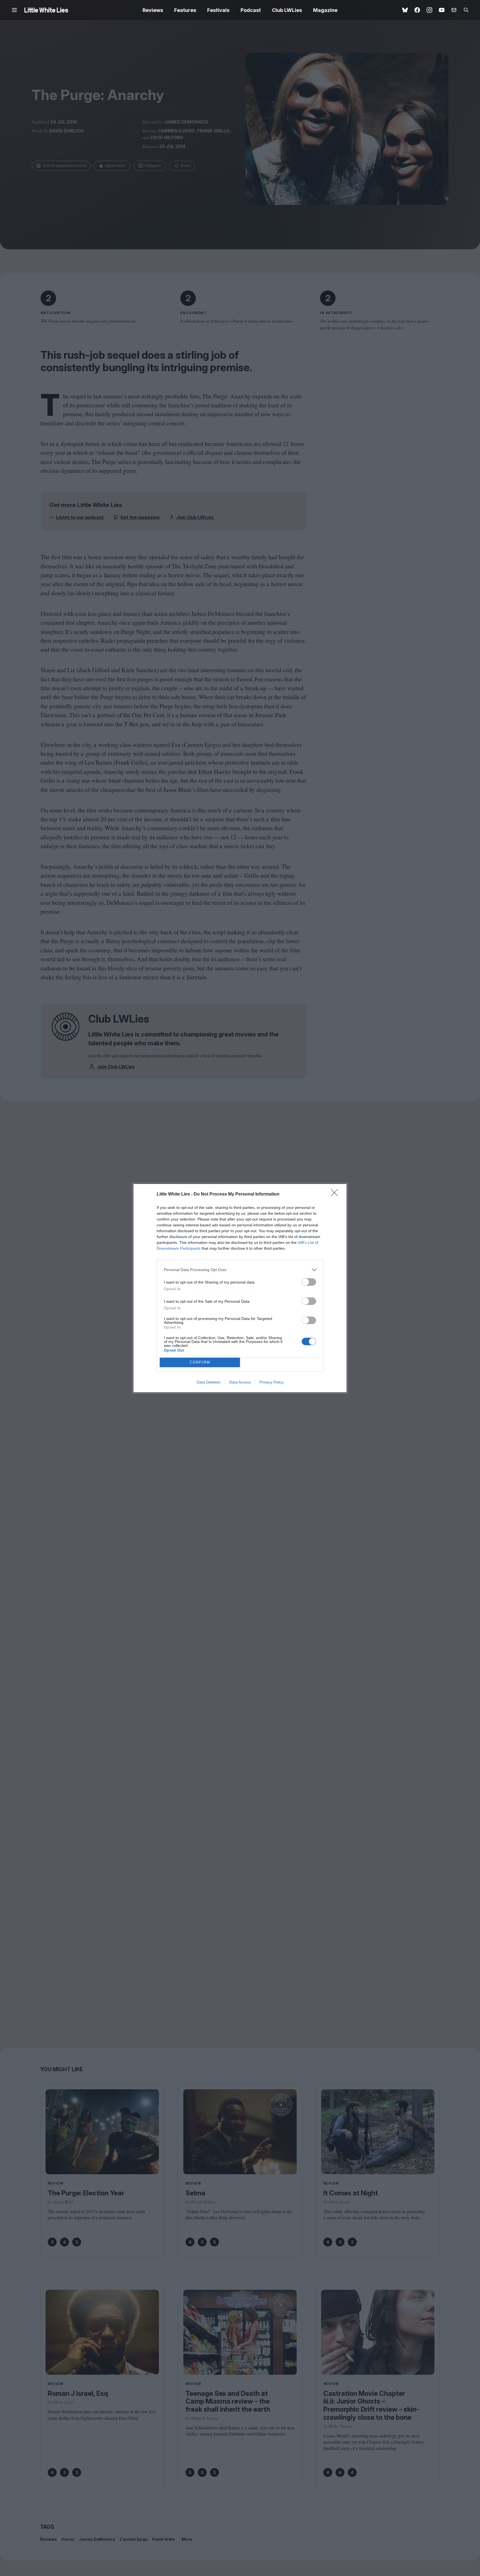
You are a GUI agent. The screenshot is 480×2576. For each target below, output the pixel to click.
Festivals (218, 10)
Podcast (251, 10)
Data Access (240, 1382)
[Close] (336, 1194)
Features (185, 10)
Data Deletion (209, 1382)
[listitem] (240, 1270)
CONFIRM (200, 1362)
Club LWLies (287, 10)
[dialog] (240, 1288)
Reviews (153, 10)
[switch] (309, 1282)
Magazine (325, 10)
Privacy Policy (272, 1382)
